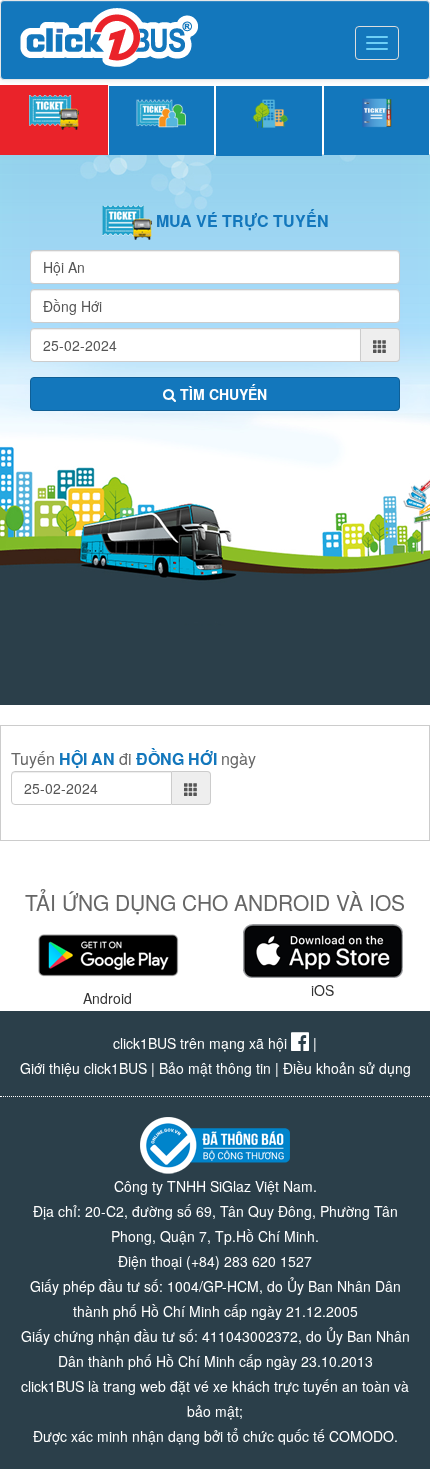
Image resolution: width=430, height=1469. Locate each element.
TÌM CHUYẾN (221, 394)
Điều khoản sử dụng (347, 1068)
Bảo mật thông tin (215, 1068)
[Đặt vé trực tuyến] (54, 120)
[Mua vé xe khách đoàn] (162, 120)
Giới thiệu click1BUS (83, 1068)
